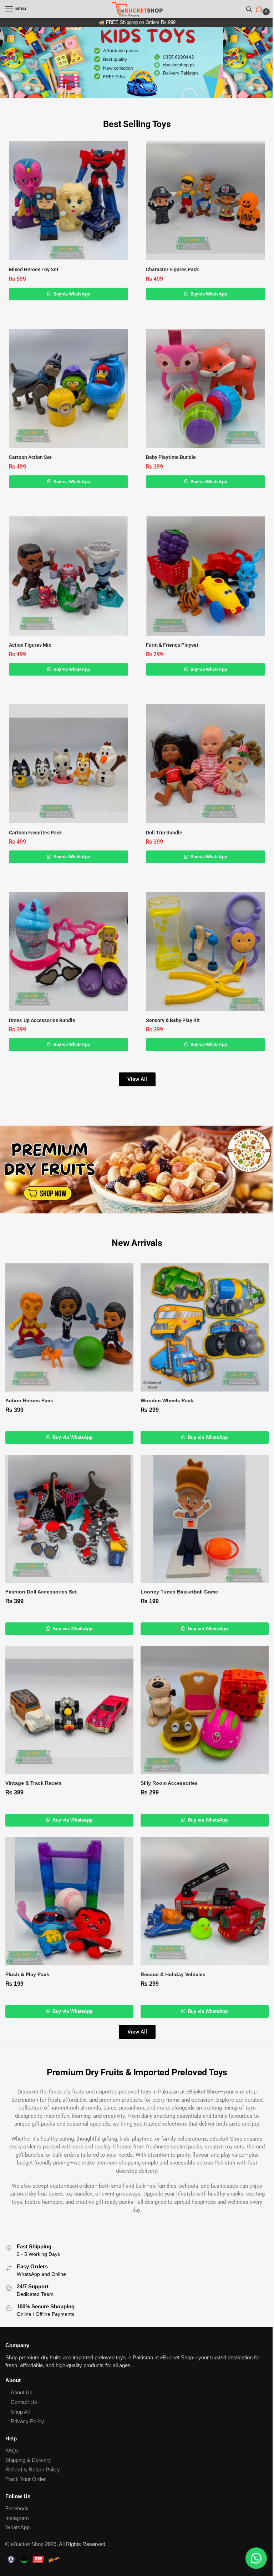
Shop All (20, 2412)
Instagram (17, 2518)
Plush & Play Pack (27, 1974)
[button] (260, 10)
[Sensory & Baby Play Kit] (205, 951)
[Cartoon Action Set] (68, 388)
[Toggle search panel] (249, 9)
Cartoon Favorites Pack (35, 833)
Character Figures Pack (172, 269)
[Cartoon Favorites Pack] (68, 764)
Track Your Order (26, 2479)
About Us (22, 2393)
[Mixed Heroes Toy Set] (68, 201)
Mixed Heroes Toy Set (34, 269)
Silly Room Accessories (169, 1783)
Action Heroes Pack (29, 1401)
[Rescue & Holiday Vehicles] (205, 1901)
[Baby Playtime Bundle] (205, 388)
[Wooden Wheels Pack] (205, 1327)
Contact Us (24, 2402)
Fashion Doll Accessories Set (41, 1592)
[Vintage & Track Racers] (69, 1710)
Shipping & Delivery (28, 2460)
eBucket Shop (27, 2544)
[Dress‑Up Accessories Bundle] (68, 951)
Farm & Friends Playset (172, 645)
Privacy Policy (27, 2421)
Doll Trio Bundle (164, 833)
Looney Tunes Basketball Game (179, 1592)
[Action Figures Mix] (68, 576)
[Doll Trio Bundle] (205, 764)
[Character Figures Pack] (205, 201)
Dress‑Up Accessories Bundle (42, 1020)
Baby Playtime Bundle (171, 457)
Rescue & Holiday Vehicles (173, 1974)
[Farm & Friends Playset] (205, 576)
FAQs (12, 2451)
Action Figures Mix (30, 645)
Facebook (17, 2509)
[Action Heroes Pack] (69, 1327)
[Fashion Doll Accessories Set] (69, 1519)
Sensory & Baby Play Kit (173, 1020)
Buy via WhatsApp (71, 294)
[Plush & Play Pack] (69, 1901)
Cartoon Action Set (30, 457)
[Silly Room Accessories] (205, 1710)
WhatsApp (17, 2527)
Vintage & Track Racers (34, 1783)
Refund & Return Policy (33, 2470)
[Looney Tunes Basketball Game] (205, 1519)
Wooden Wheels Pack (167, 1401)
